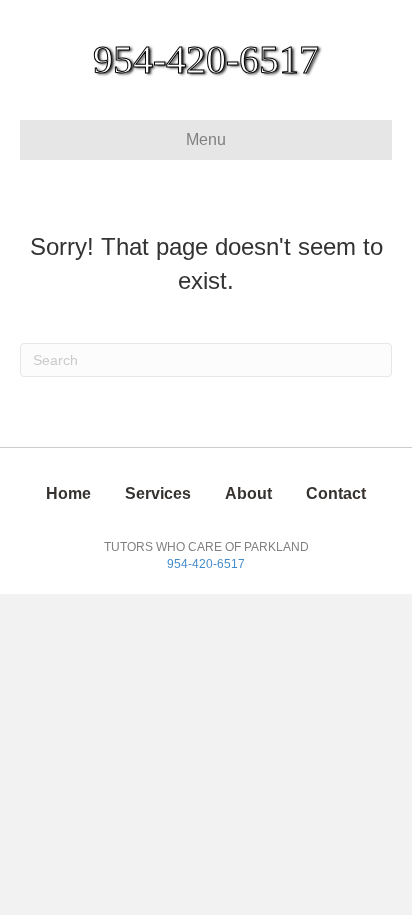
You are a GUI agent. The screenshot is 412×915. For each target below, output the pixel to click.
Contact (336, 493)
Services (158, 493)
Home (68, 493)
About (248, 493)
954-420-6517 (206, 564)
